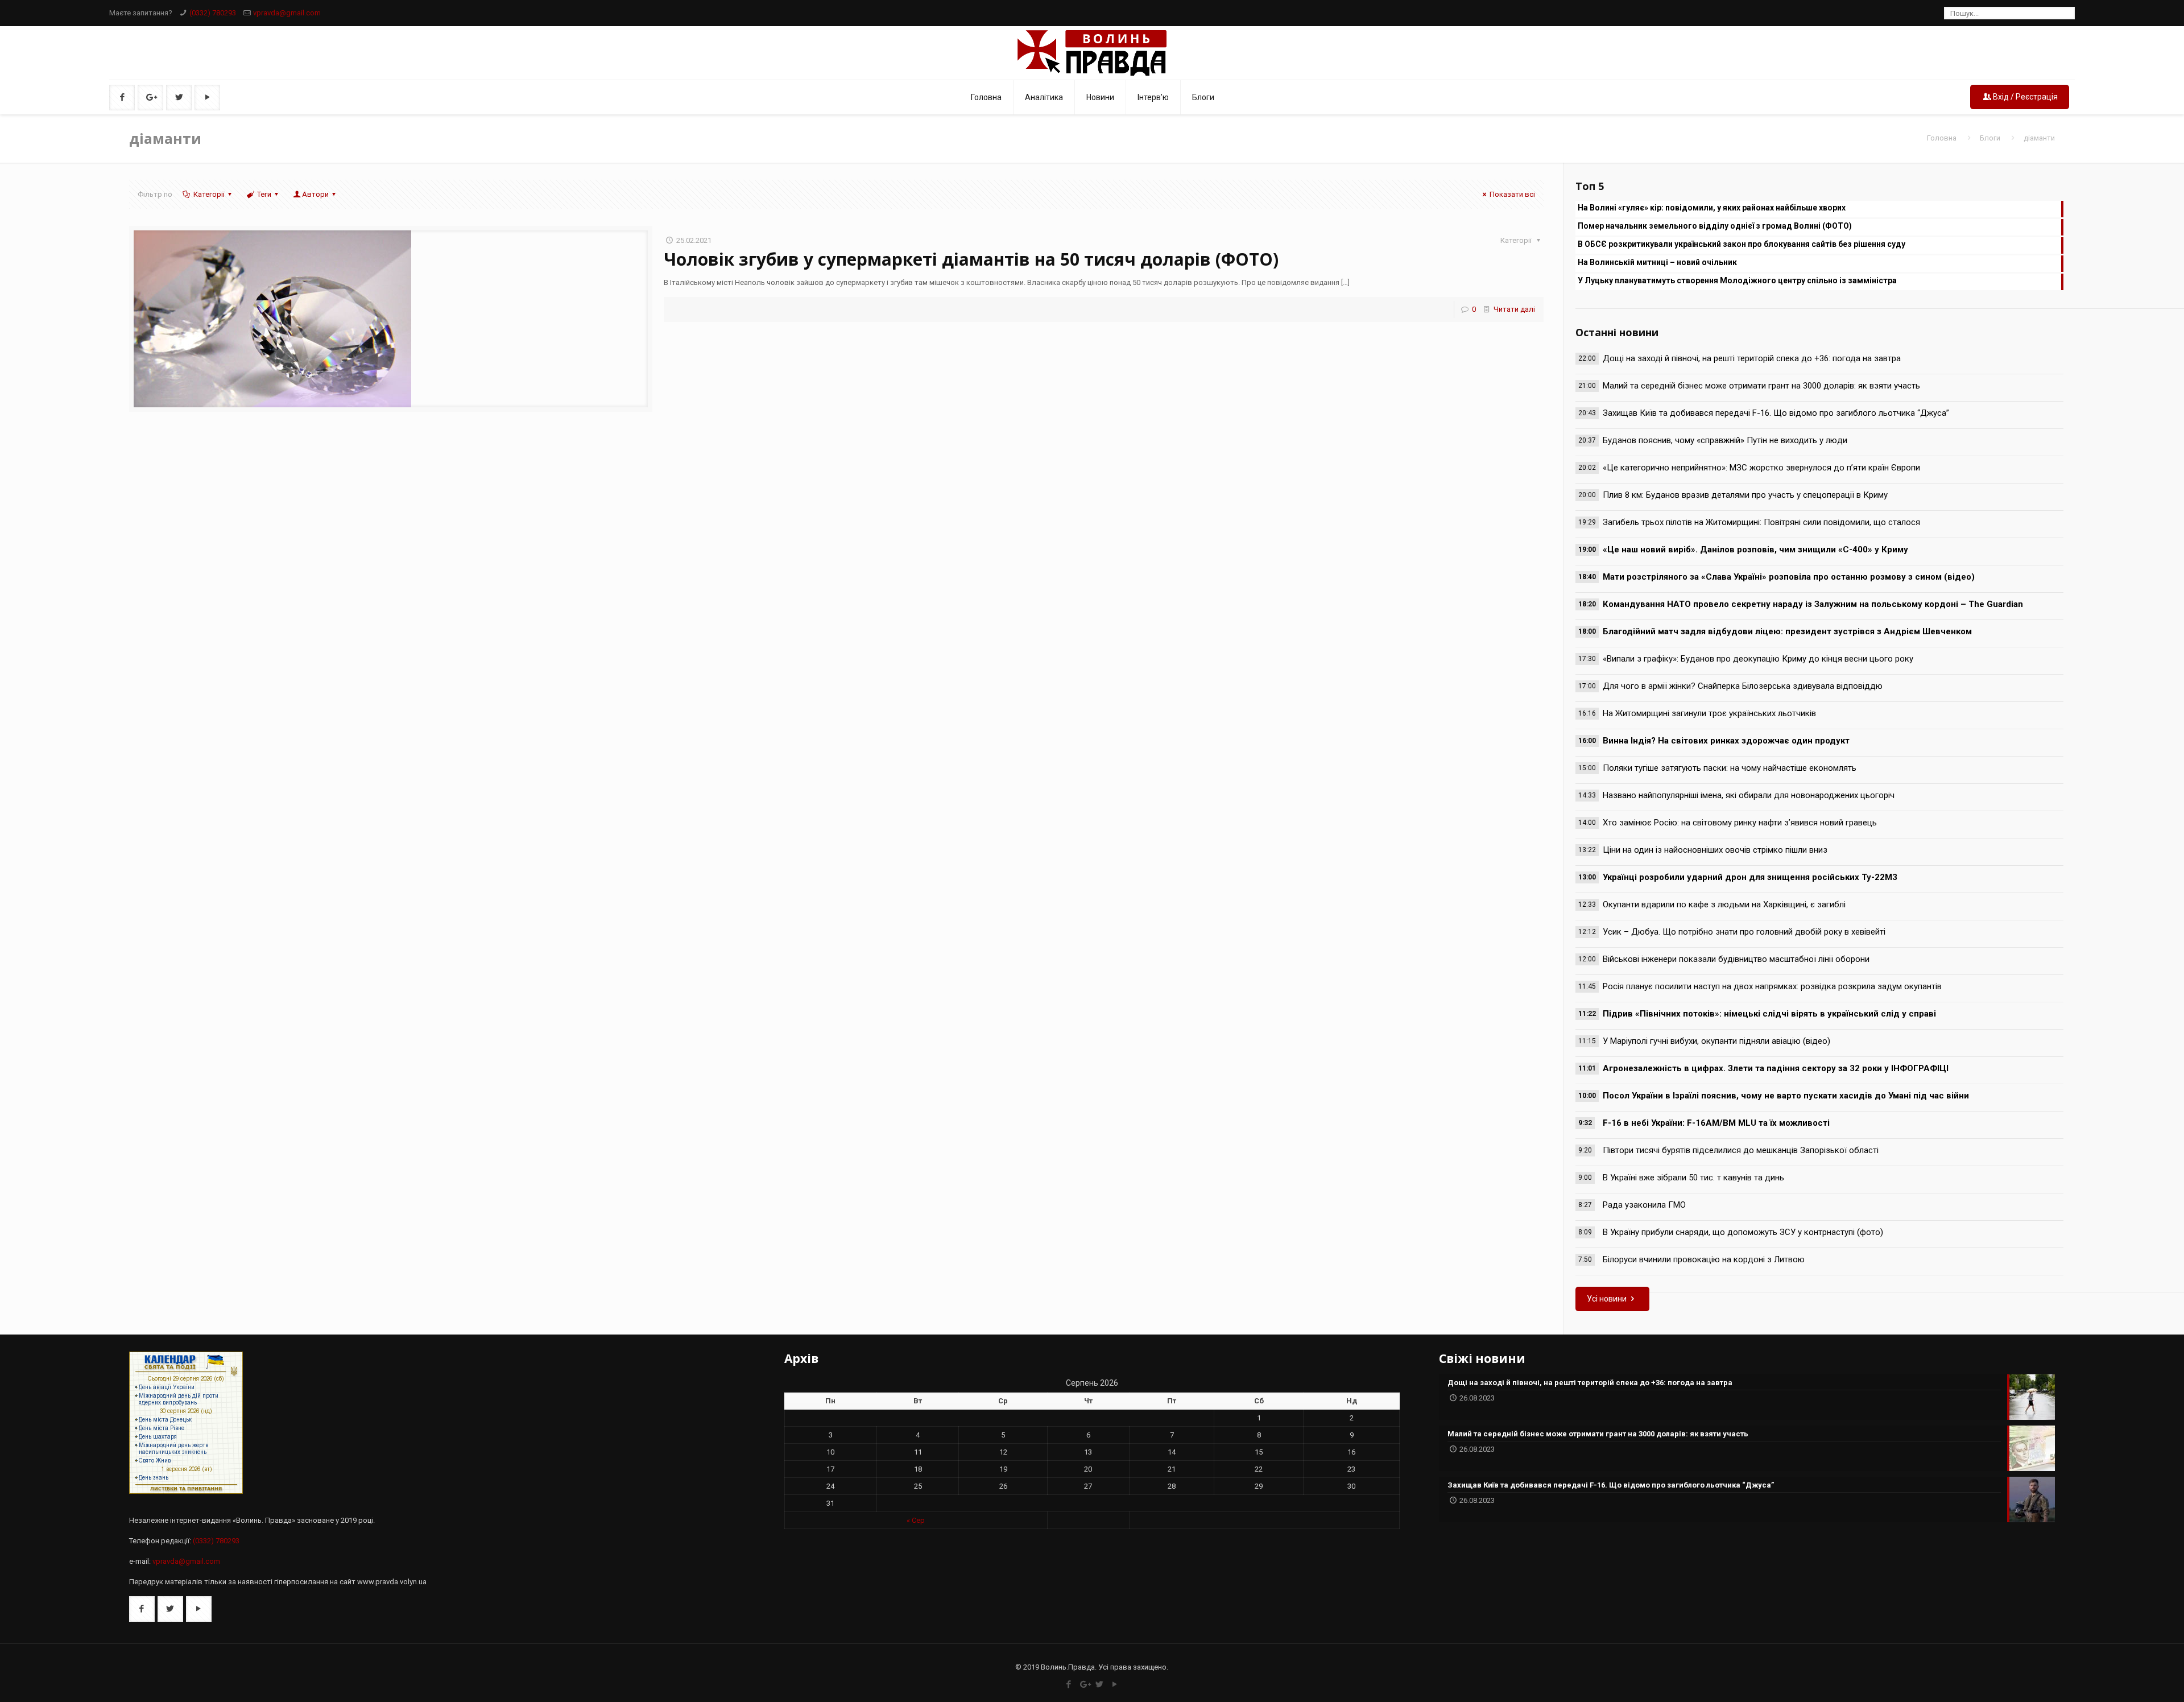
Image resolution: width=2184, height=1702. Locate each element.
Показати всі (1512, 194)
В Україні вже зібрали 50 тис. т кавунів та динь (1693, 1178)
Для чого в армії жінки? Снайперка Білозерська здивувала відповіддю (1743, 686)
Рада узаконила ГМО (1644, 1205)
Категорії (209, 194)
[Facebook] (1069, 1684)
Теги (264, 194)
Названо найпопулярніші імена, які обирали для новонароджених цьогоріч (1749, 795)
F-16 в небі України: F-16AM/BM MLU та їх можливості (1716, 1123)
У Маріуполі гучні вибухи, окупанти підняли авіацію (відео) (1716, 1041)
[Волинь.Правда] (1092, 53)
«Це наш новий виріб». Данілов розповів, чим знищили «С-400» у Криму (1755, 550)
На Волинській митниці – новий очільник (1657, 262)
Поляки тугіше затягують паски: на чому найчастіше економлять (1730, 768)
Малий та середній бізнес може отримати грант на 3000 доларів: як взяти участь (1761, 386)
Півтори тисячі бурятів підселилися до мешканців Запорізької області (1741, 1150)
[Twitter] (1100, 1684)
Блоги (1990, 138)
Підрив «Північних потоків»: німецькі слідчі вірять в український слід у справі (1769, 1014)
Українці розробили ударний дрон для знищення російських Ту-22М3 (1750, 877)
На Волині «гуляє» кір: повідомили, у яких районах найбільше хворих (1712, 208)
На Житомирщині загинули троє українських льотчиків (1709, 713)
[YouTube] (1115, 1684)
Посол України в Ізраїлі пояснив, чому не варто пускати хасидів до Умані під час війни (1786, 1096)
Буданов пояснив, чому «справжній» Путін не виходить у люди (1725, 440)
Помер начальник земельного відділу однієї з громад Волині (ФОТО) (1715, 226)
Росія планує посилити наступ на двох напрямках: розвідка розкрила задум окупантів (1772, 986)
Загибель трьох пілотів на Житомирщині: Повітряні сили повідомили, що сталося (1761, 522)
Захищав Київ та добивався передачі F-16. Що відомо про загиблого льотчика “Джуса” (1776, 413)
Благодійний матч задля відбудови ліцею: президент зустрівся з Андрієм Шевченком (1787, 631)
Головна (1942, 138)
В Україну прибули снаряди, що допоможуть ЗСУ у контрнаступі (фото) (1743, 1232)
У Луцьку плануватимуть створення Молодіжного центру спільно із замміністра (1737, 280)
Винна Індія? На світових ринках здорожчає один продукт (1726, 741)
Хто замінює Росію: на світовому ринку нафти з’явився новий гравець (1740, 823)
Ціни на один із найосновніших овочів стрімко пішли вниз (1715, 850)
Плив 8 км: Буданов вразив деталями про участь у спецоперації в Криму (1745, 495)
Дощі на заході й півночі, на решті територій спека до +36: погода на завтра (1752, 358)
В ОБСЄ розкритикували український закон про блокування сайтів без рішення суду (1742, 244)
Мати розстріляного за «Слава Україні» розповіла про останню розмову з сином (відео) (1789, 577)
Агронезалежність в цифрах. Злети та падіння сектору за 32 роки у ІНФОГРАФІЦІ (1776, 1068)
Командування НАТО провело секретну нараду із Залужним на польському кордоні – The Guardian (1813, 604)
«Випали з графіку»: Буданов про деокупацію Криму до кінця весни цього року (1758, 659)
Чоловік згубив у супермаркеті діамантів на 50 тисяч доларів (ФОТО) (971, 259)
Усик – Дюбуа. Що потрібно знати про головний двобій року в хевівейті (1744, 932)
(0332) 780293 (213, 13)
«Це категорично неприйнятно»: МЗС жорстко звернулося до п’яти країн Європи (1761, 468)
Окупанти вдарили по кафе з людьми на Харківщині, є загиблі (1724, 904)
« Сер (916, 1520)
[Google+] (1084, 1684)
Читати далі (1514, 309)
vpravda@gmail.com (287, 13)
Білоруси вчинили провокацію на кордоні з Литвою (1704, 1259)
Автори (315, 194)
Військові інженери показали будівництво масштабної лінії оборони (1736, 959)
